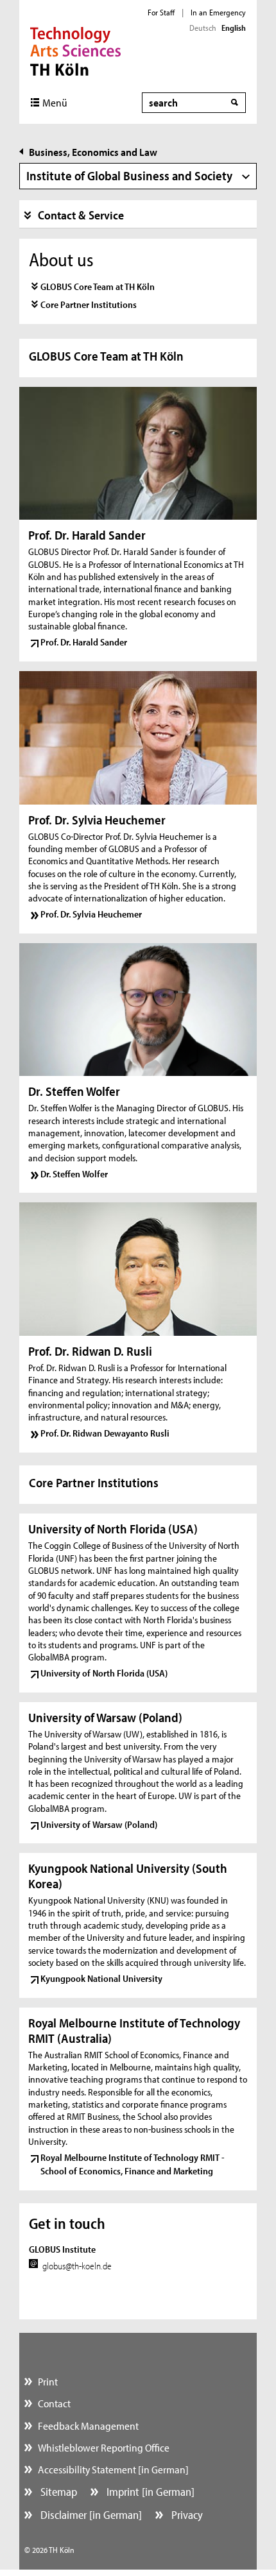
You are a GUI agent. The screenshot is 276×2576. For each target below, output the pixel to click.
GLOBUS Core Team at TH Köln (98, 286)
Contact (54, 2403)
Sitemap (57, 2492)
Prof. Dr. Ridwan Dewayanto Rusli (105, 1433)
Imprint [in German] (149, 2492)
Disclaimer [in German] (90, 2515)
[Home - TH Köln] (75, 50)
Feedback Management (88, 2426)
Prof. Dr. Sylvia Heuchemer (91, 914)
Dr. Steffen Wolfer (74, 1174)
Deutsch (203, 28)
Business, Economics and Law (93, 152)
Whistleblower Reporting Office (104, 2447)
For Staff (161, 12)
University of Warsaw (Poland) (99, 1824)
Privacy (186, 2515)
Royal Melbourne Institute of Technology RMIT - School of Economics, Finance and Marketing (133, 2164)
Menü (55, 102)
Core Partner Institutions (89, 304)
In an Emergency (218, 12)
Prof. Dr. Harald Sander (84, 642)
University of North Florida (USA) (104, 1673)
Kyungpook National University (101, 1978)
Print (48, 2381)
